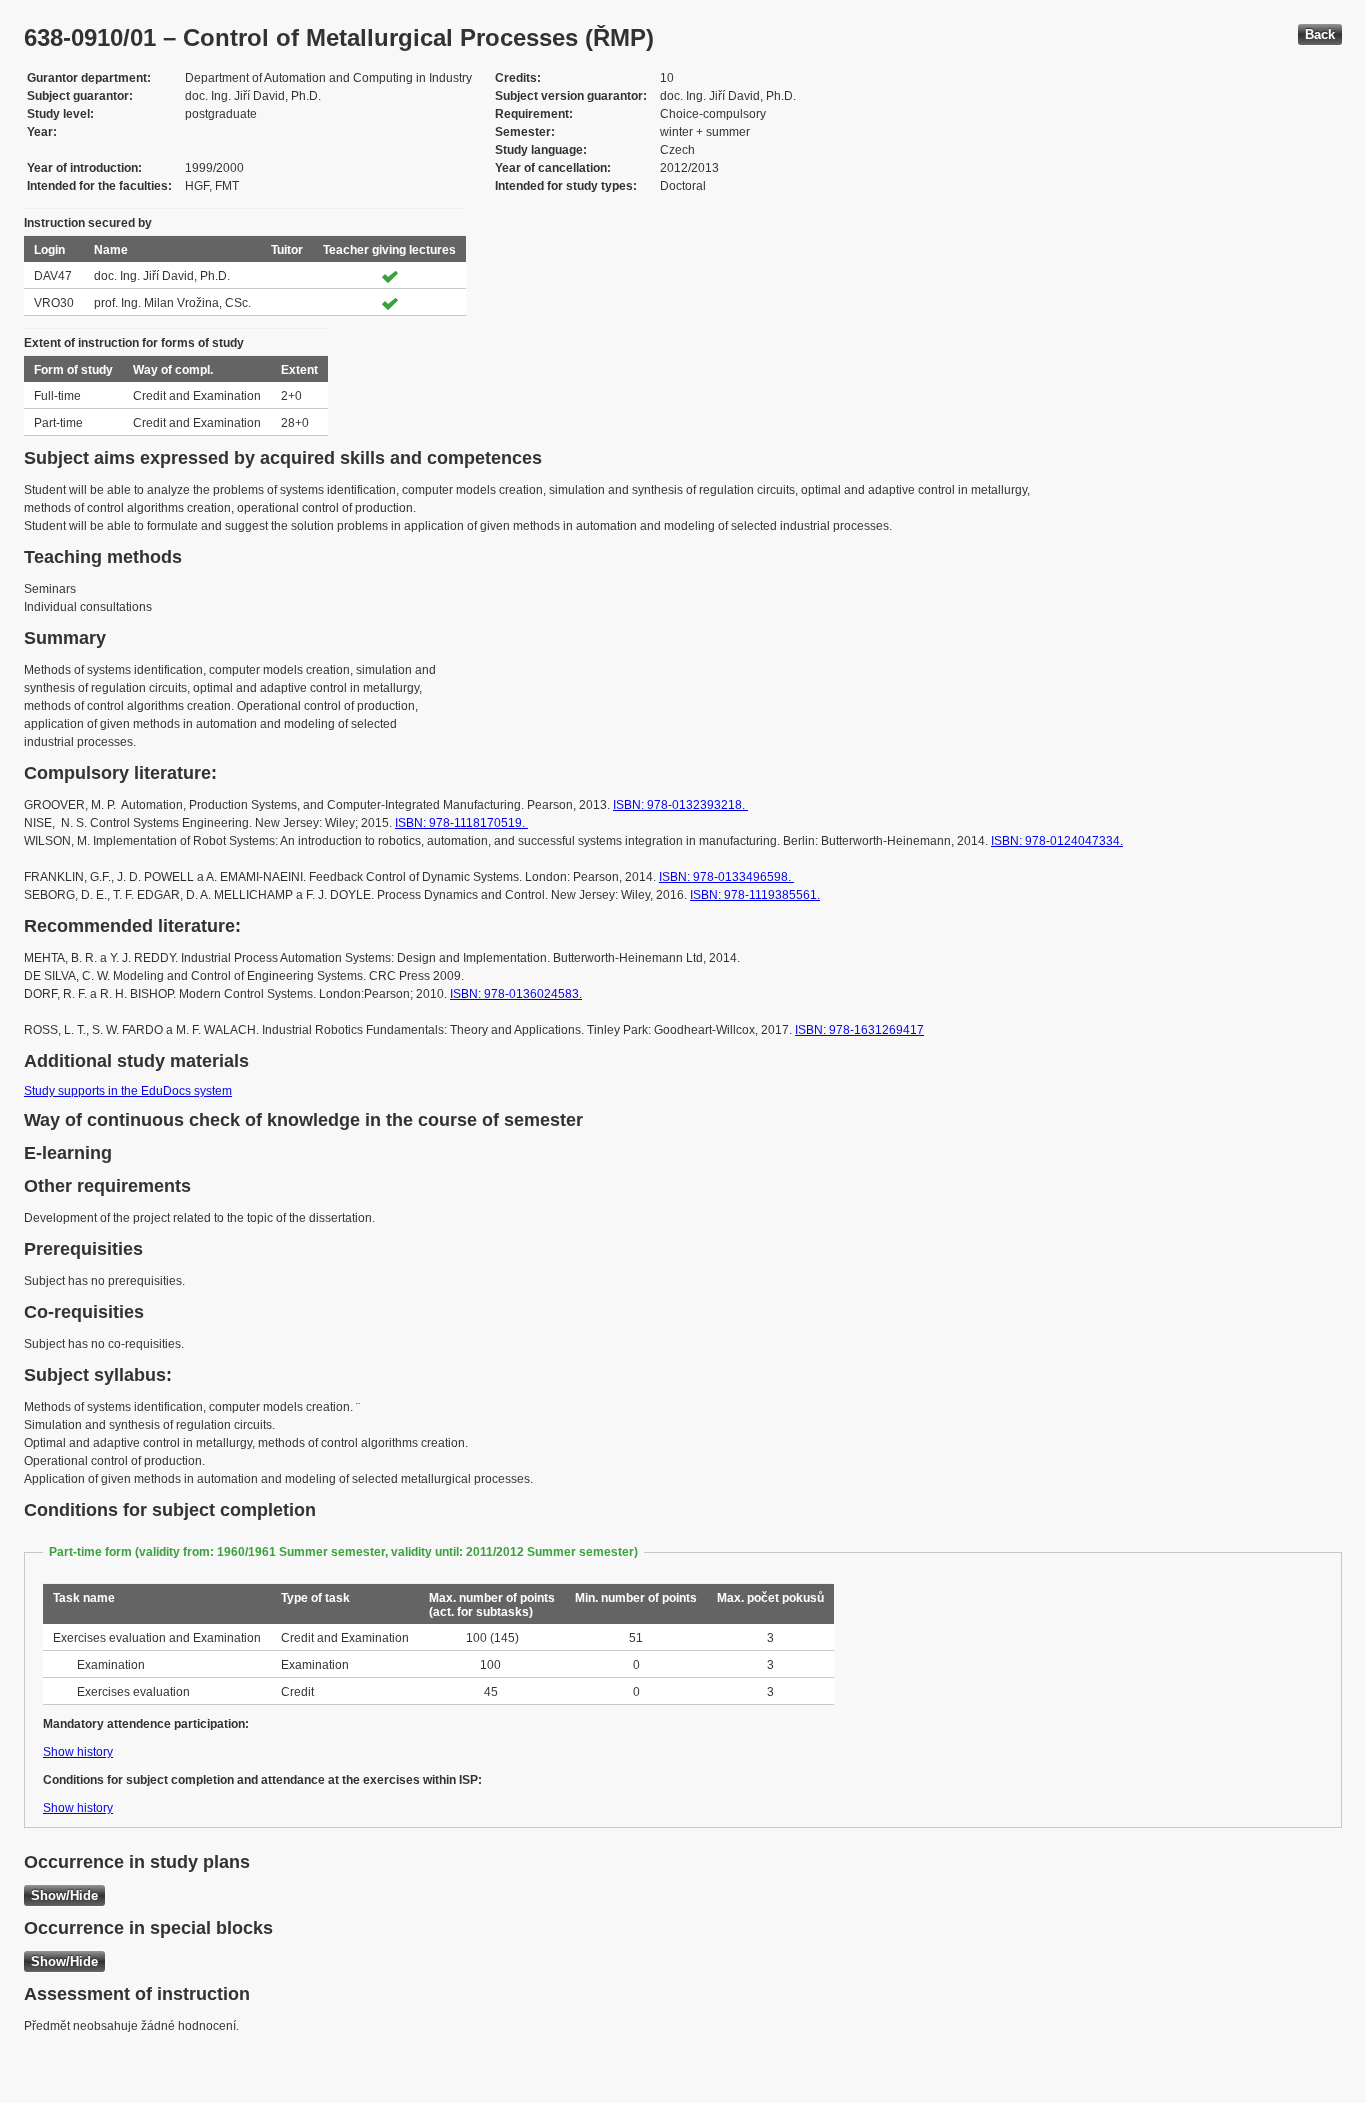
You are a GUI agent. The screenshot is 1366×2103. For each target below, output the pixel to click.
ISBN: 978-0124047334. (1057, 841)
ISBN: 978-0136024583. (516, 994)
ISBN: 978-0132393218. (680, 805)
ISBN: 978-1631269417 (859, 1030)
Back (1320, 34)
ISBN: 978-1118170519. (461, 823)
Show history (78, 1752)
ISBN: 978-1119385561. (755, 895)
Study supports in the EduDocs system (128, 1091)
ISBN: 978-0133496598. (726, 877)
